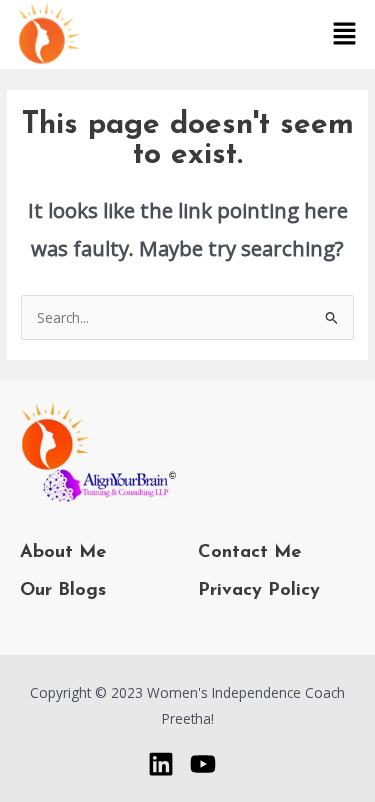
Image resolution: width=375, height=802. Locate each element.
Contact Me (249, 552)
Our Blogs (63, 590)
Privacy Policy (259, 590)
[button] (345, 34)
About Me (63, 552)
